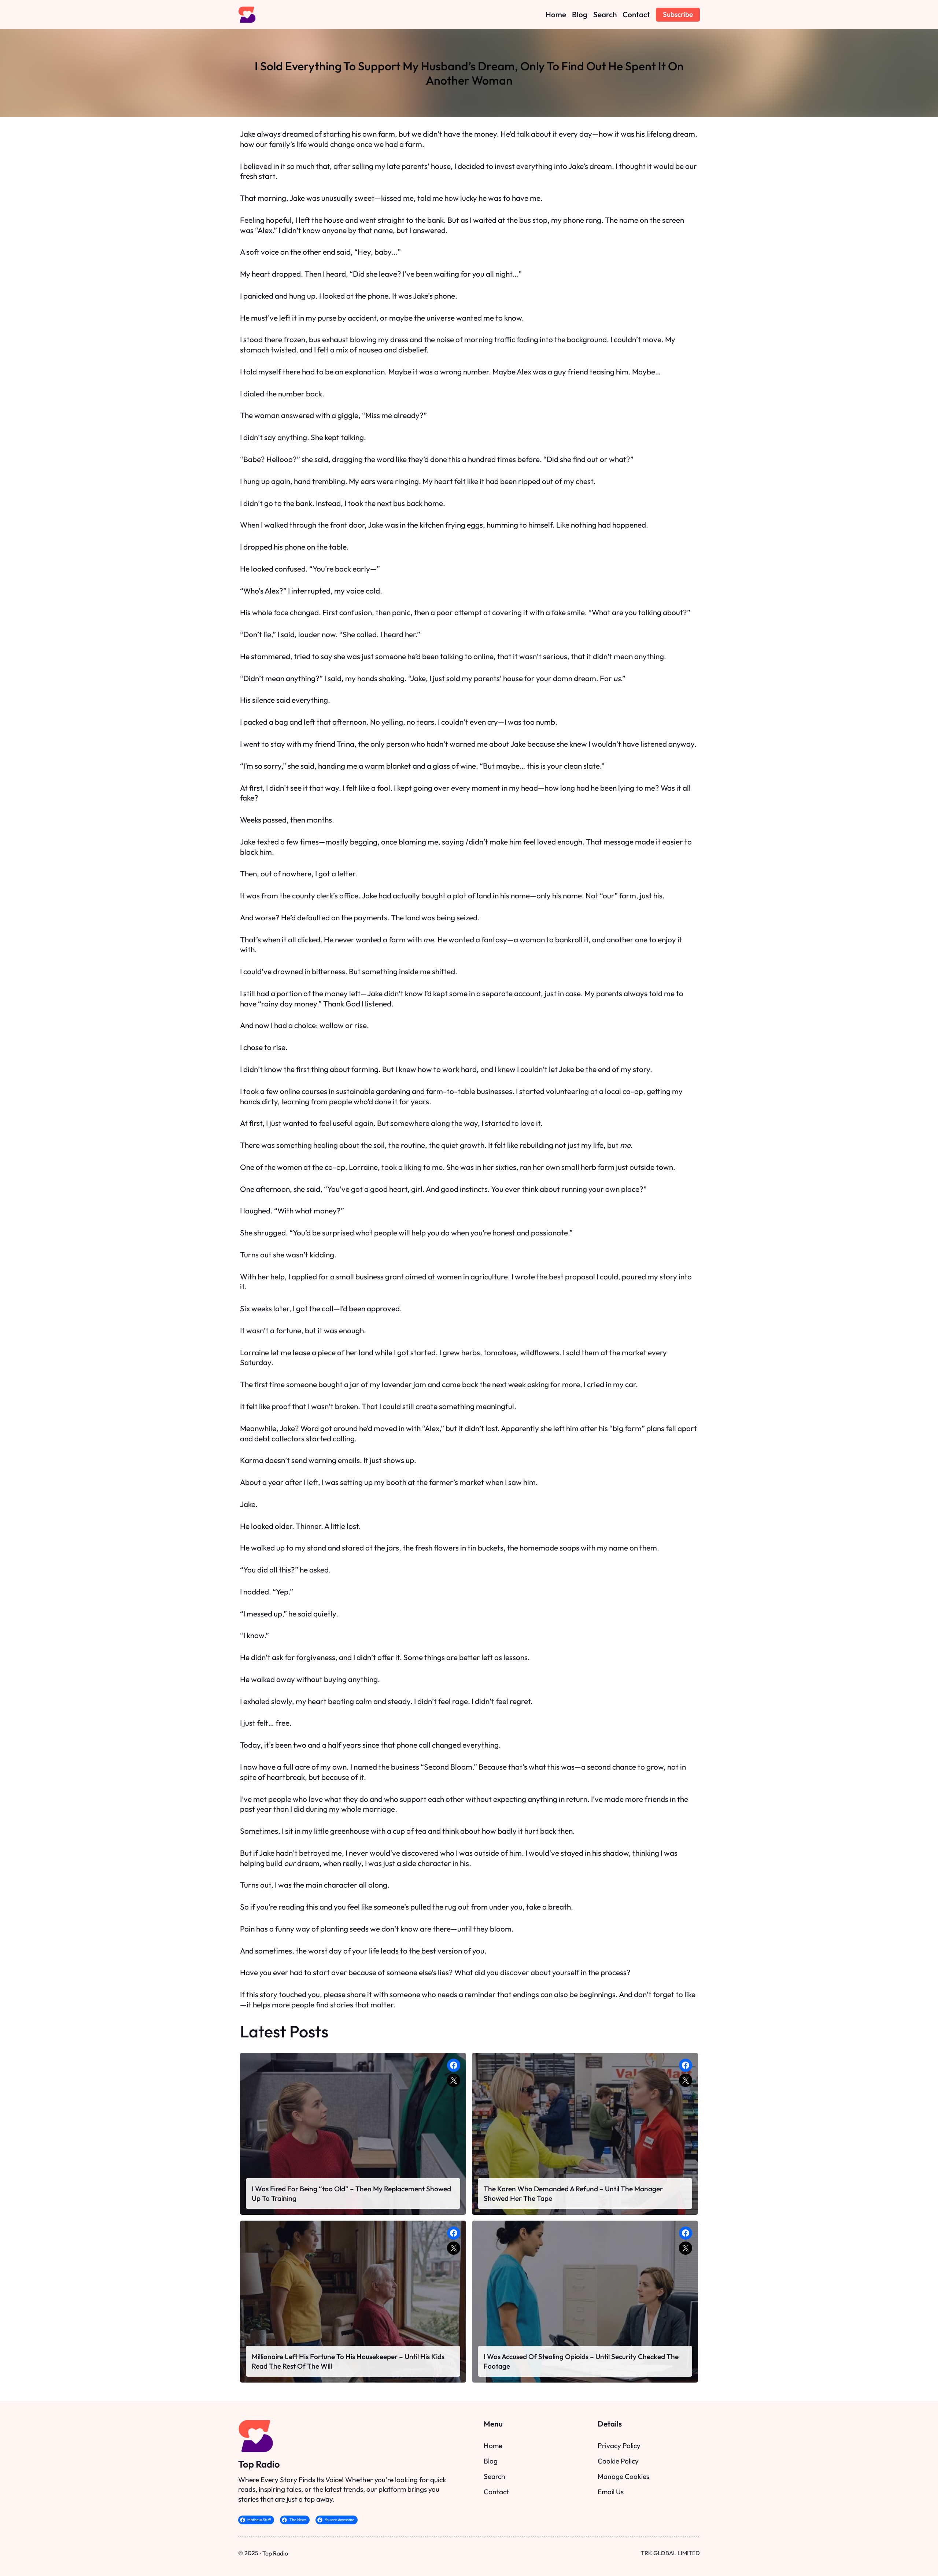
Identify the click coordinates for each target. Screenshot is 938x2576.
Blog (491, 2461)
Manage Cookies (623, 2476)
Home (493, 2446)
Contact (496, 2492)
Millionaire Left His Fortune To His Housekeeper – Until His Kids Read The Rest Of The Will (348, 2361)
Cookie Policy (618, 2461)
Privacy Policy (619, 2446)
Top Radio (259, 2464)
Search (494, 2476)
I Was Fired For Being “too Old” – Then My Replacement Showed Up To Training (351, 2194)
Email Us (611, 2492)
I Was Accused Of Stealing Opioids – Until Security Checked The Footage (581, 2361)
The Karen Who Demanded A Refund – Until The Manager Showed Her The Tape (573, 2194)
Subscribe (678, 14)
